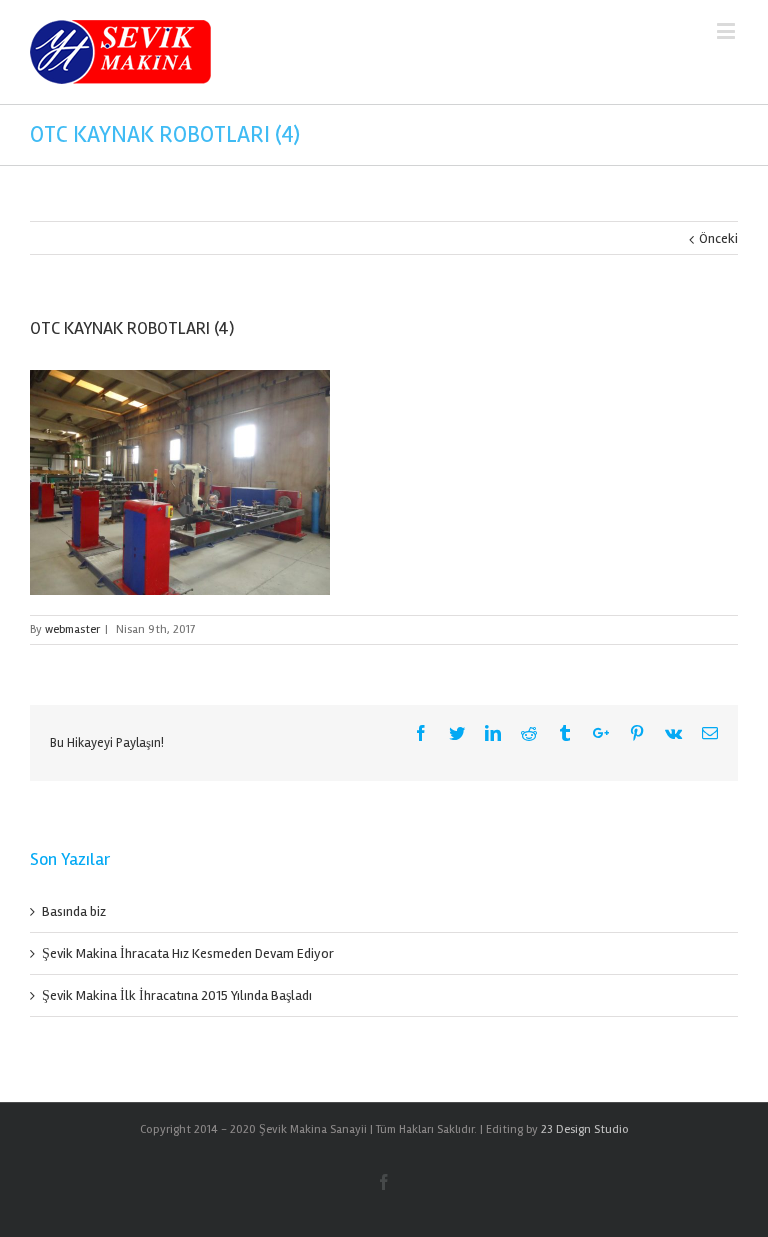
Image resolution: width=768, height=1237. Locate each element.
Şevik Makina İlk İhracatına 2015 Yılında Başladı (177, 995)
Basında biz (74, 911)
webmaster (72, 629)
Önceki (718, 238)
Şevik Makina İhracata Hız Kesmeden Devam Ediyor (188, 953)
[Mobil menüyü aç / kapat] (727, 30)
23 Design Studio (585, 1129)
